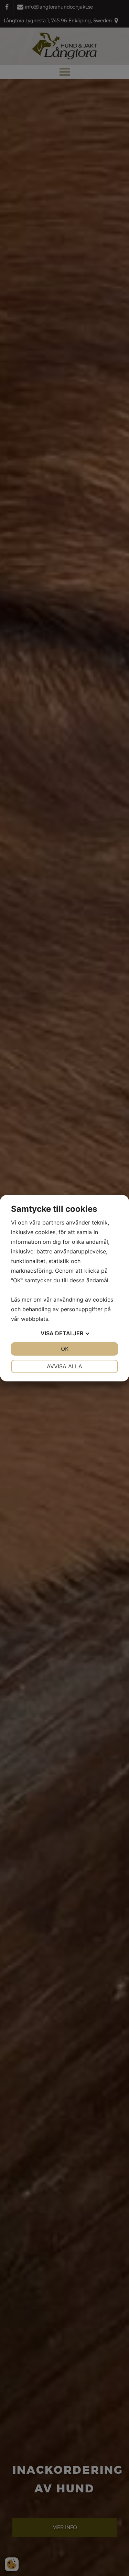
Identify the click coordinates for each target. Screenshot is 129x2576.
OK (65, 1349)
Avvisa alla (64, 1366)
